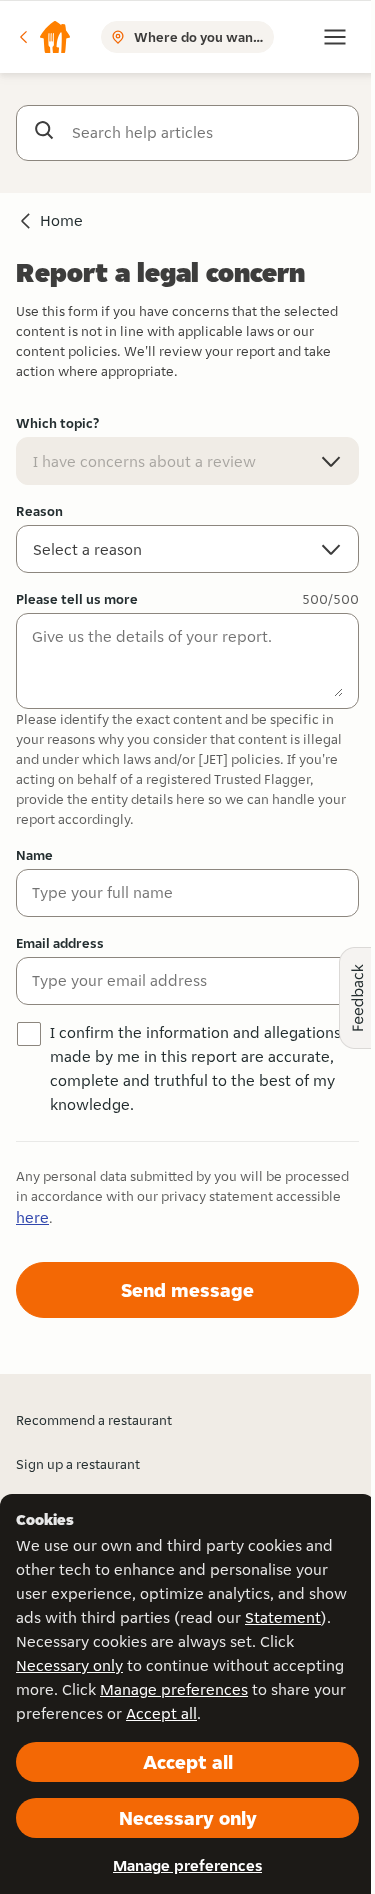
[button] (44, 37)
